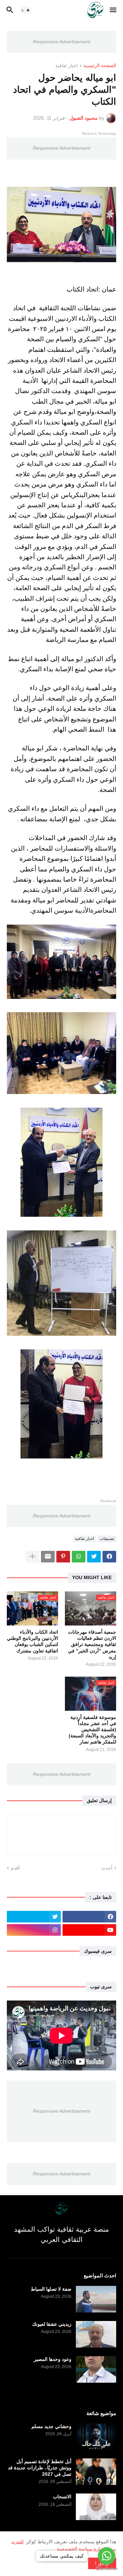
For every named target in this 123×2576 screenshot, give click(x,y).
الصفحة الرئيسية (100, 66)
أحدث (107, 1868)
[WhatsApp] (79, 1557)
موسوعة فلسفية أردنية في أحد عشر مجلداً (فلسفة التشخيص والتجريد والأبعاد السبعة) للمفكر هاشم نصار (92, 1730)
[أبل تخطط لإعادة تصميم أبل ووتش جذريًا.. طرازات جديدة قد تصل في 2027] (96, 2472)
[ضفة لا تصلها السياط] (96, 2299)
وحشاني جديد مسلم (51, 2426)
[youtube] (90, 1930)
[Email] (48, 1557)
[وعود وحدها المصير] (96, 2369)
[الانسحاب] (96, 2507)
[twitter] (34, 1917)
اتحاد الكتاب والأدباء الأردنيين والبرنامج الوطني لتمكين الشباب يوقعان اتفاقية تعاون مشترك (32, 1641)
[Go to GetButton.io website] (107, 2569)
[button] (114, 10)
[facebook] (90, 1917)
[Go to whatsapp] (107, 2556)
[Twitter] (94, 1557)
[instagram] (34, 1930)
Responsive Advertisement (61, 42)
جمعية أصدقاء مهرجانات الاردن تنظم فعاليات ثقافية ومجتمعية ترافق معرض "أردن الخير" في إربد (92, 1644)
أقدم (15, 1868)
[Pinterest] (63, 1557)
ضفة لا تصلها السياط (51, 2289)
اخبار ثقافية (67, 66)
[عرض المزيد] (32, 1557)
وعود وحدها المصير (53, 2359)
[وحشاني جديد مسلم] (96, 2437)
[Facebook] (109, 1557)
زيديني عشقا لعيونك (52, 2324)
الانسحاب (62, 2497)
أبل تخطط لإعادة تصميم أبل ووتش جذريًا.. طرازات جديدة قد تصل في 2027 (40, 2468)
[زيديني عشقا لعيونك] (96, 2334)
